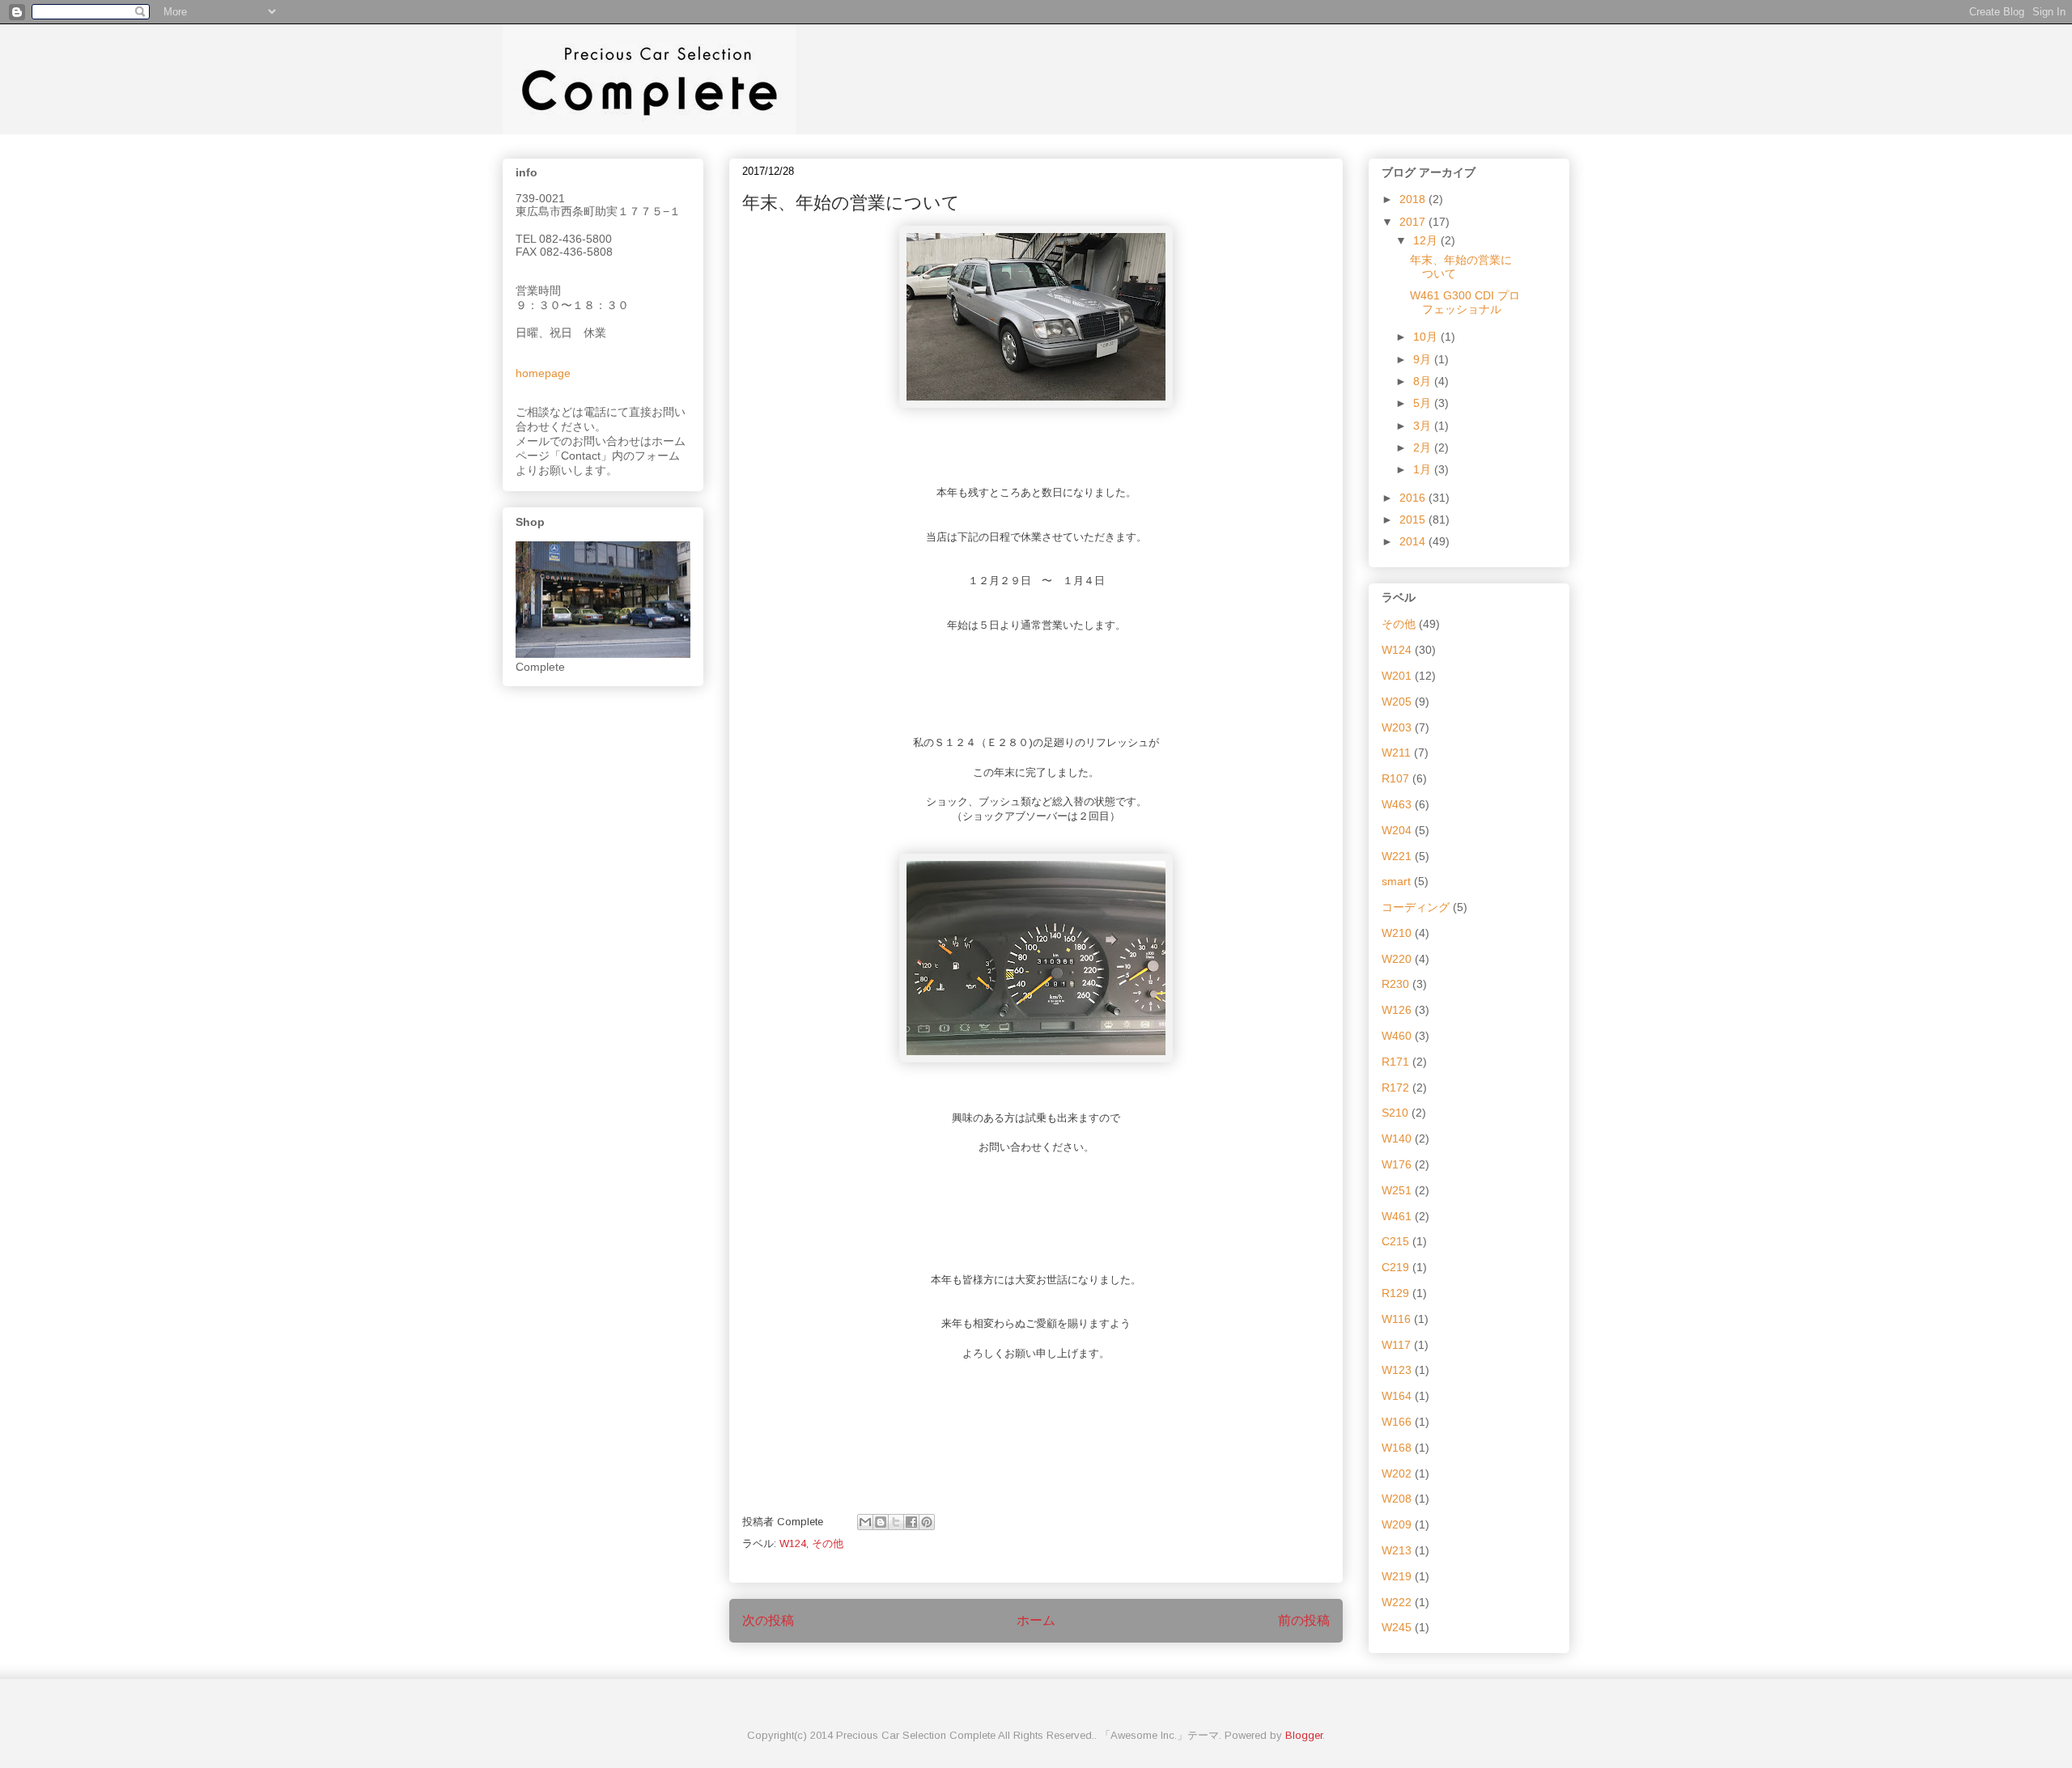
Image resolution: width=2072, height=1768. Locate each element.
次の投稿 (768, 1620)
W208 (1397, 1499)
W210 (1397, 933)
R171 (1395, 1062)
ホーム (1036, 1620)
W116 (1396, 1319)
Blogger (1304, 1735)
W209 (1397, 1524)
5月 (1424, 403)
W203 (1397, 727)
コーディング (1416, 907)
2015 (1414, 519)
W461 (1397, 1216)
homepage (543, 373)
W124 (793, 1543)
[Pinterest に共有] (927, 1522)
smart (1396, 881)
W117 (1396, 1345)
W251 (1397, 1190)
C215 (1395, 1241)
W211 (1396, 753)
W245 (1397, 1627)
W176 (1397, 1164)
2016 (1414, 498)
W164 (1397, 1396)
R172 (1395, 1088)
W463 (1397, 804)
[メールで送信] (865, 1522)
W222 (1397, 1602)
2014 (1414, 541)
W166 (1397, 1422)
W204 (1397, 830)
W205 (1397, 702)
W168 (1397, 1448)
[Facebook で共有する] (911, 1522)
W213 (1397, 1550)
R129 (1395, 1293)
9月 (1424, 359)
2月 (1424, 447)
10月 (1427, 337)
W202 (1397, 1473)
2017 (1414, 222)
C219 (1395, 1267)
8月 (1424, 381)
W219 (1397, 1576)
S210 (1395, 1113)
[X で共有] (896, 1522)
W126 (1397, 1010)
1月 (1424, 469)
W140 (1397, 1138)
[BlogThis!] (881, 1522)
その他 (828, 1543)
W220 (1397, 959)
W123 (1397, 1370)
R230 (1395, 984)
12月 (1427, 240)
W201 (1397, 676)
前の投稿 (1304, 1620)
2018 (1414, 199)
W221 (1397, 856)
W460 (1397, 1036)
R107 (1395, 778)
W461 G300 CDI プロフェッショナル (1465, 302)
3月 (1424, 426)
